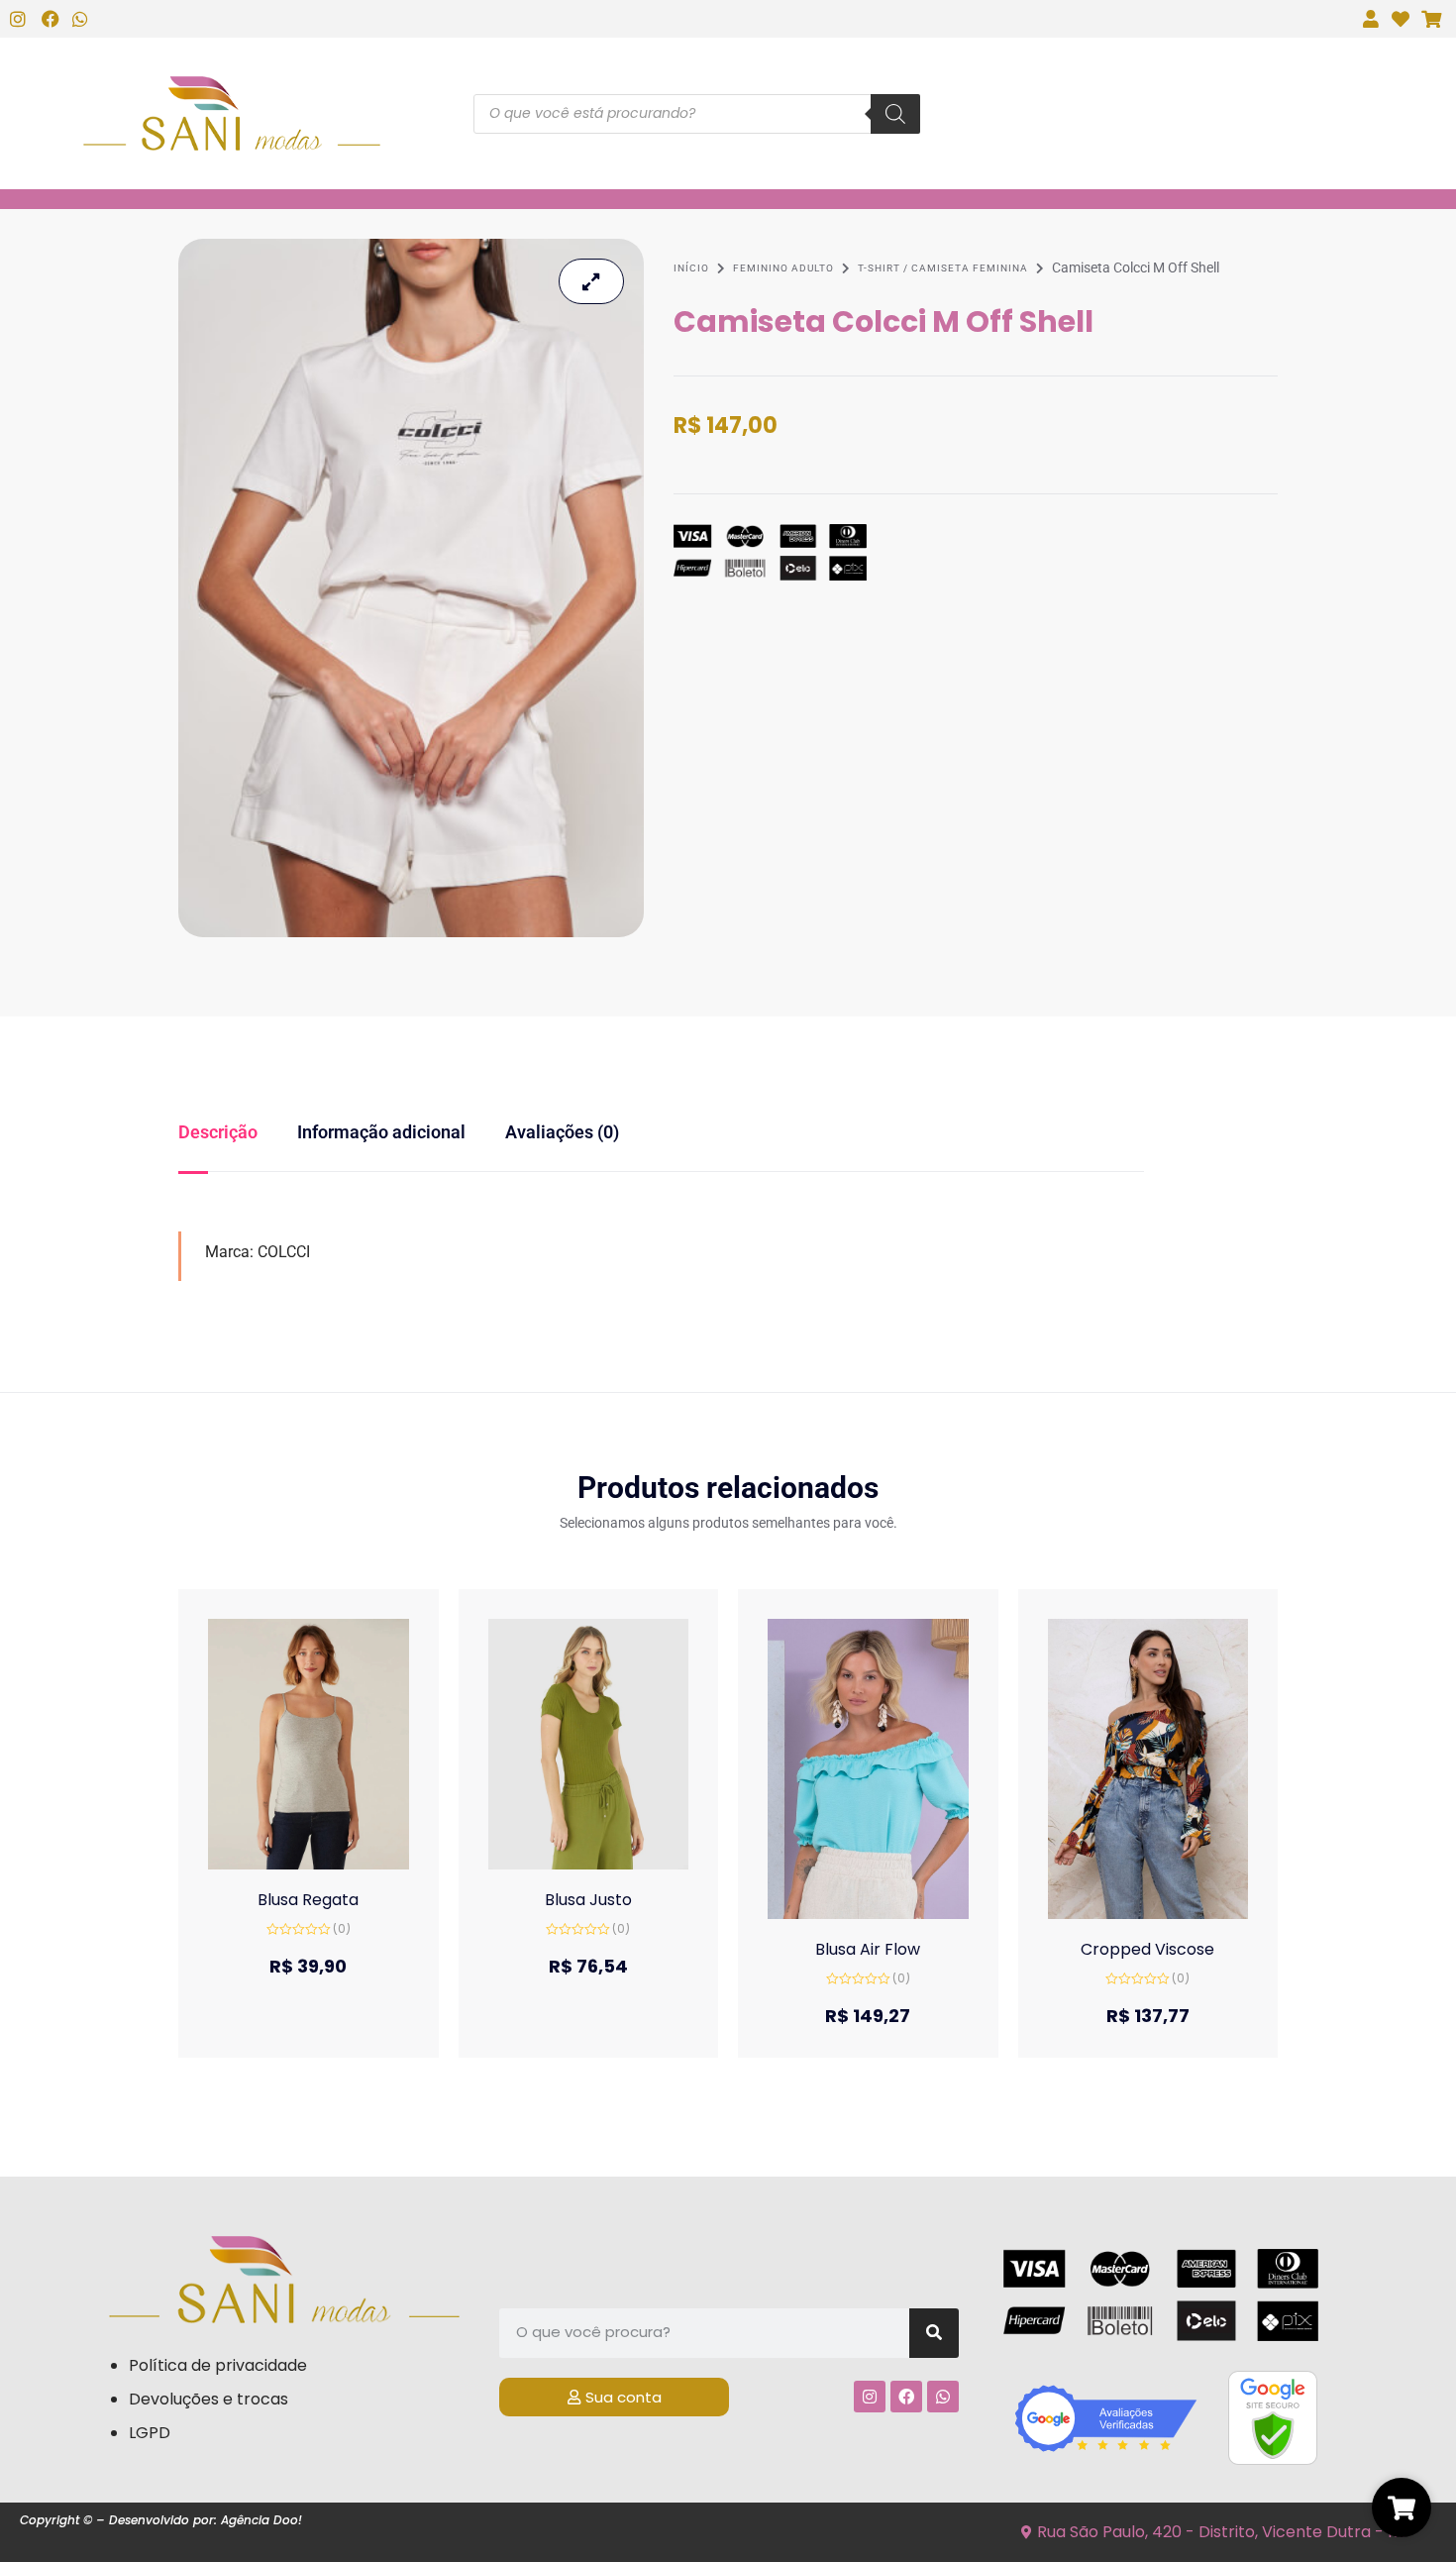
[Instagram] (870, 2397)
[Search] (934, 2333)
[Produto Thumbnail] (591, 281)
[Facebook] (906, 2397)
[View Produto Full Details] (309, 1742)
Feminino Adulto (783, 268)
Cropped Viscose (1147, 1949)
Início (691, 268)
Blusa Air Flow (868, 1949)
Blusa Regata (308, 1900)
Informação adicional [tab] (381, 1132)
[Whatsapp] (943, 2397)
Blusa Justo (588, 1900)
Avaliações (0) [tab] (562, 1132)
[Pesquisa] (895, 114)
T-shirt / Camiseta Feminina (943, 268)
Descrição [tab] (218, 1132)
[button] (289, 1863)
